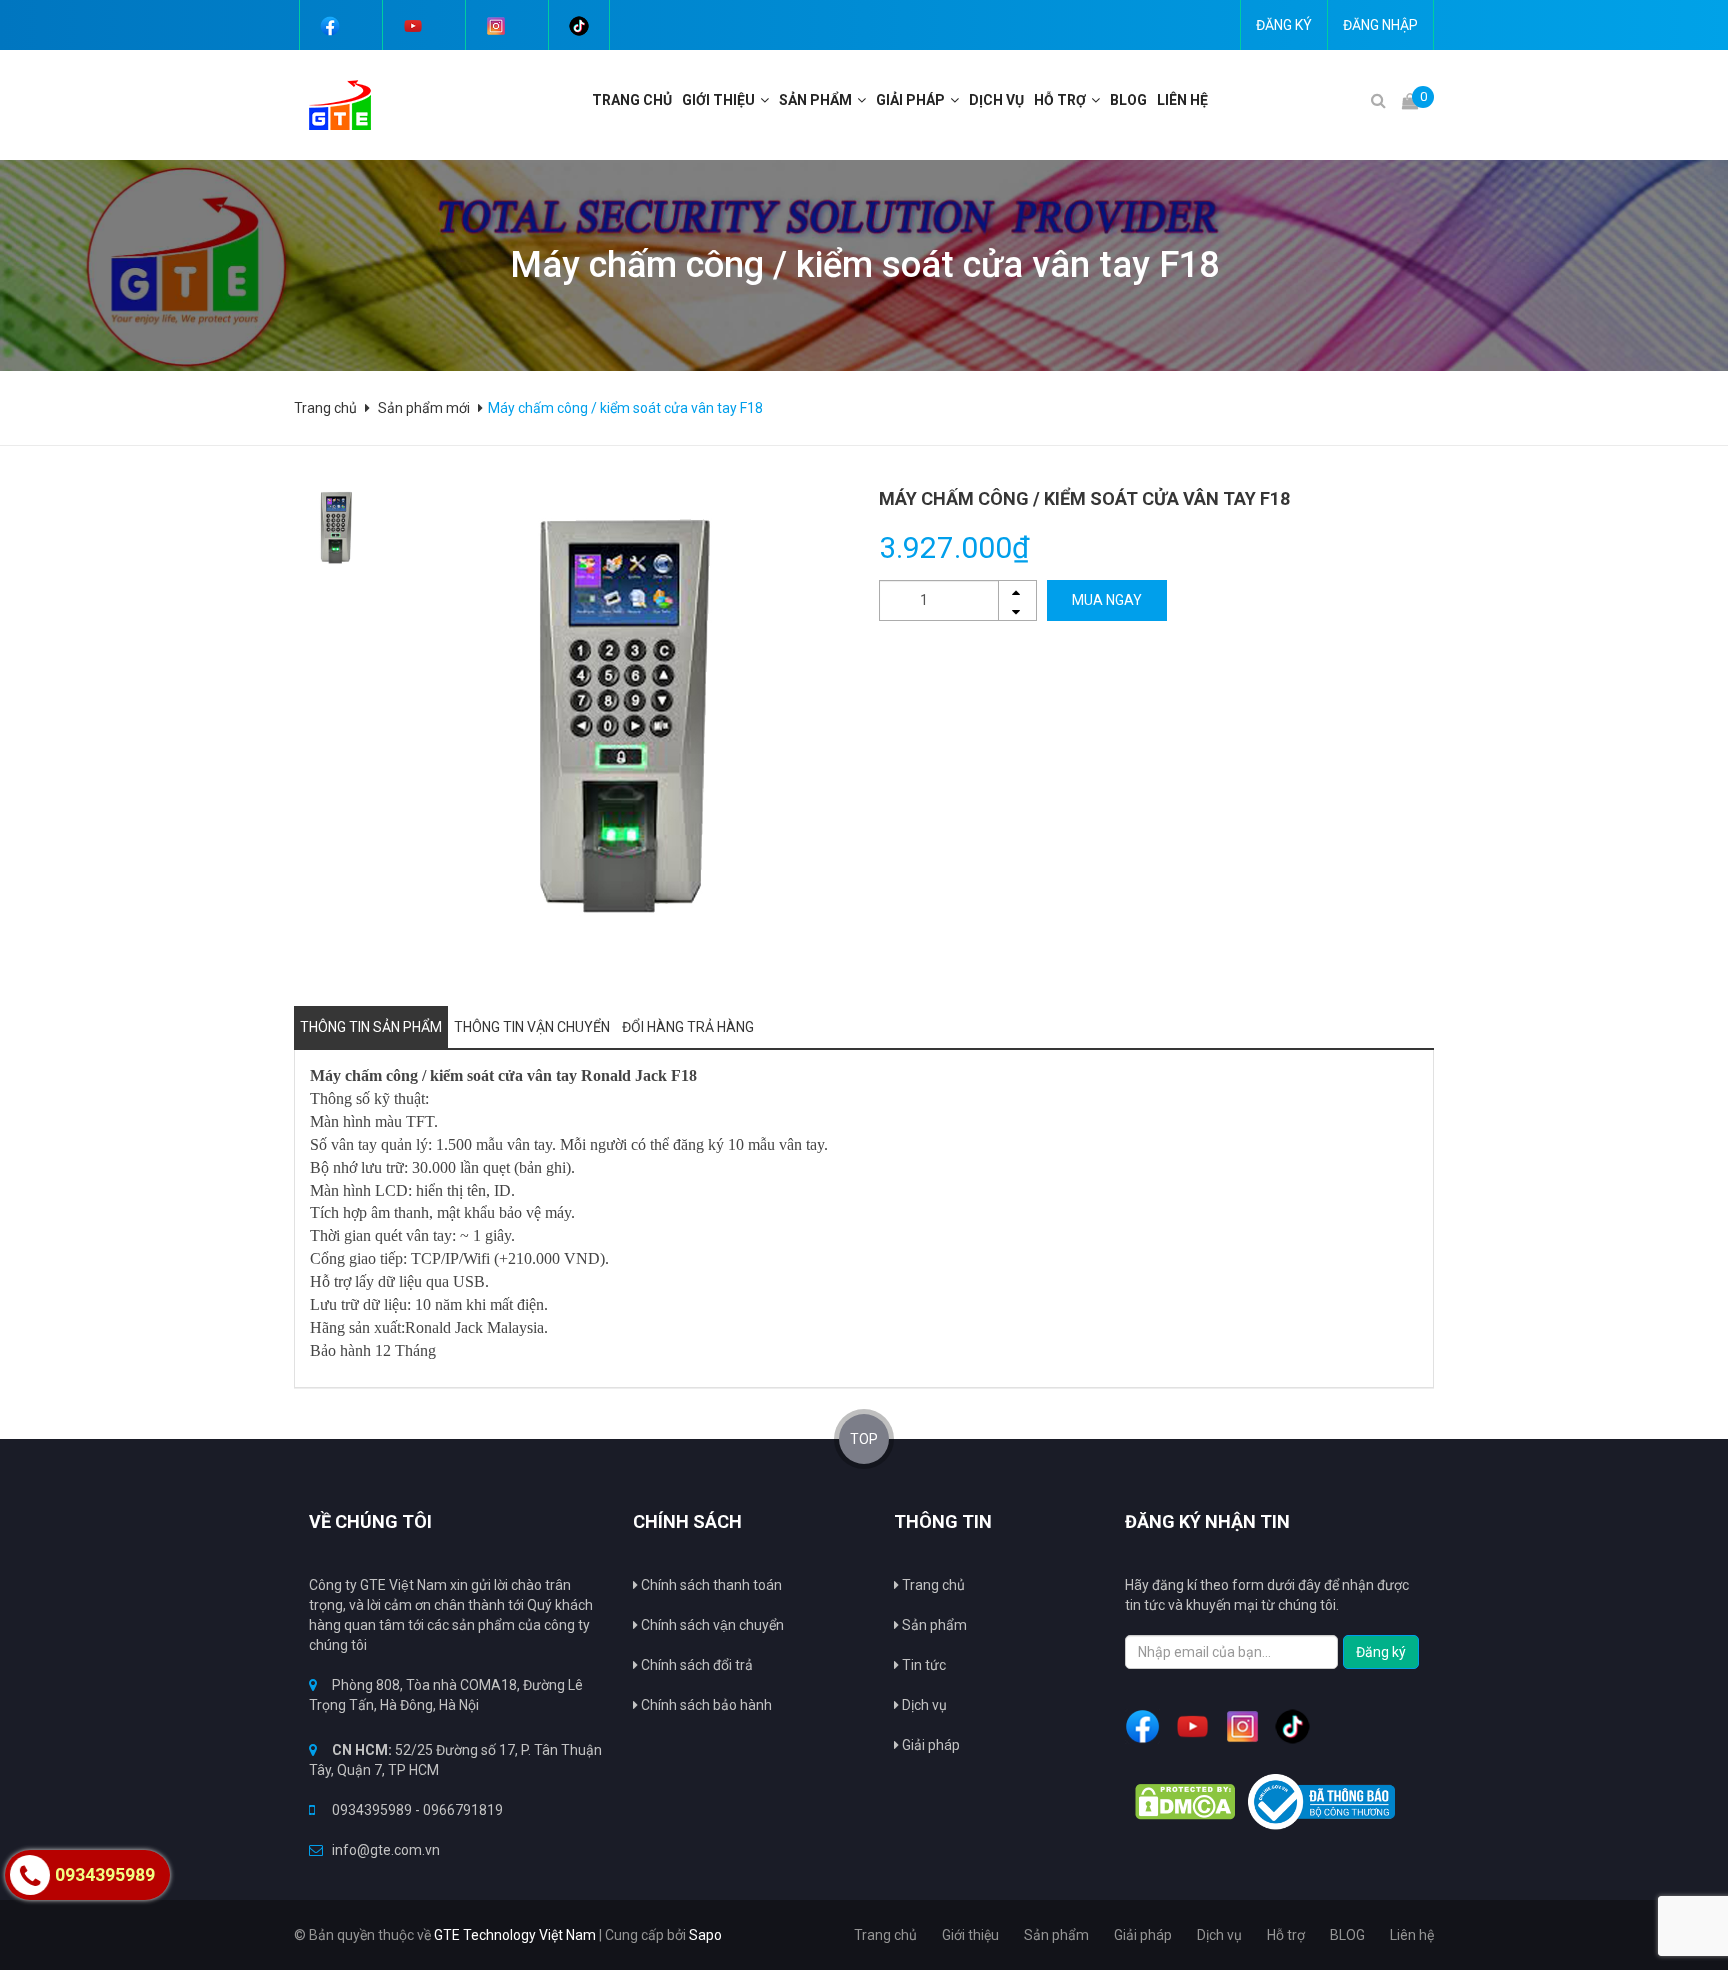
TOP (864, 1439)
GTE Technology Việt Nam (515, 1935)
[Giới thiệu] (767, 100)
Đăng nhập (1380, 25)
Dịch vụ (923, 1705)
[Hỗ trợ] (1098, 100)
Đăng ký (1284, 25)
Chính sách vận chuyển (711, 1625)
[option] (335, 527)
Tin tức (922, 1665)
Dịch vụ (996, 100)
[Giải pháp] (957, 100)
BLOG (1128, 100)
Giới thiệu (718, 100)
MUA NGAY (1107, 600)
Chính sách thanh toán (710, 1585)
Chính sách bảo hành (705, 1705)
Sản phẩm (815, 100)
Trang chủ (632, 100)
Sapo (705, 1935)
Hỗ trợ (1060, 100)
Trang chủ (932, 1585)
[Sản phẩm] (864, 100)
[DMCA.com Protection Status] (1185, 1802)
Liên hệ (1182, 100)
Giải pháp (929, 1745)
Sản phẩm (933, 1625)
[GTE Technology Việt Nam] (332, 104)
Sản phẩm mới (424, 408)
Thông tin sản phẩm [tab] (371, 1027)
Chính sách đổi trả (695, 1665)
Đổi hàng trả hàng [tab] (688, 1027)
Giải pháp (910, 100)
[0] (1410, 100)
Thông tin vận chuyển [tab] (532, 1027)
